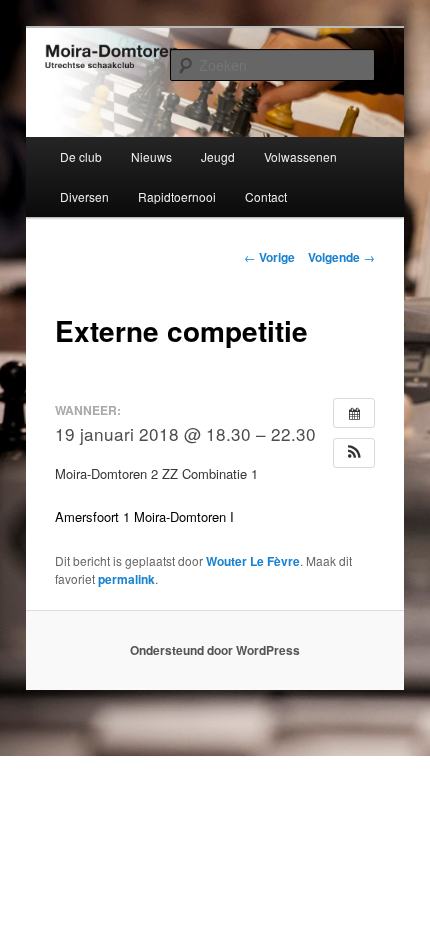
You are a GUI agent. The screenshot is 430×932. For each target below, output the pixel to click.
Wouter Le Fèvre (253, 561)
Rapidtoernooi (177, 196)
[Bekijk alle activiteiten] (354, 413)
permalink (126, 579)
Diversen (84, 196)
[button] (354, 453)
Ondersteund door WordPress (215, 650)
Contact (266, 196)
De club (81, 156)
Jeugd (218, 156)
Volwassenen (300, 156)
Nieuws (151, 156)
